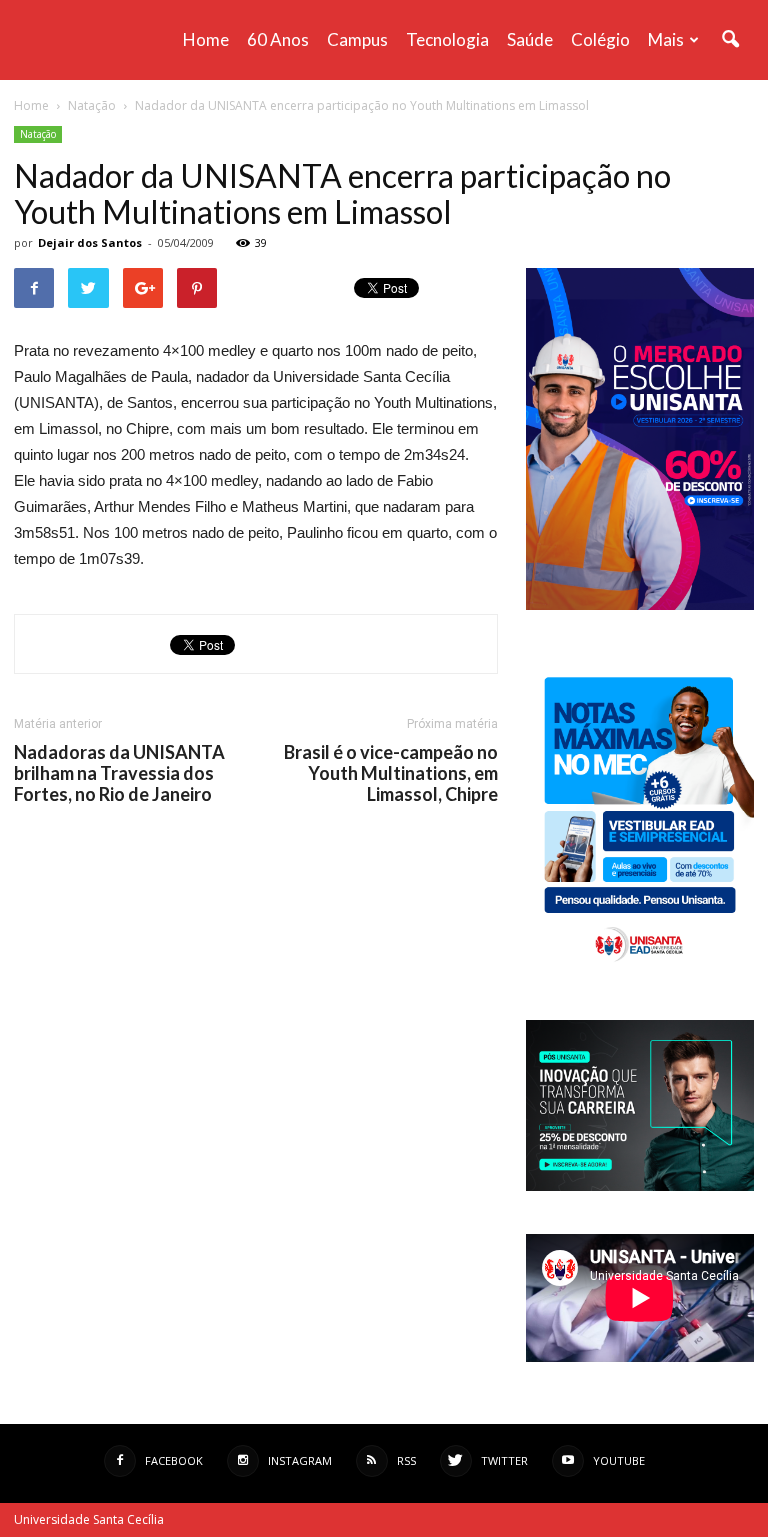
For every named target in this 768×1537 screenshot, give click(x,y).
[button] (730, 40)
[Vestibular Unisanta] (640, 605)
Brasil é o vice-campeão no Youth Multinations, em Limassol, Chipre (391, 773)
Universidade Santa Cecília (89, 1519)
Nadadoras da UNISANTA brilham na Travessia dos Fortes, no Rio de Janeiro (119, 773)
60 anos (278, 39)
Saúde (530, 39)
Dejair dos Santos (90, 242)
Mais (666, 39)
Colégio (600, 39)
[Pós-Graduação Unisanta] (640, 1185)
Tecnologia (447, 39)
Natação (38, 134)
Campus (357, 39)
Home (206, 39)
